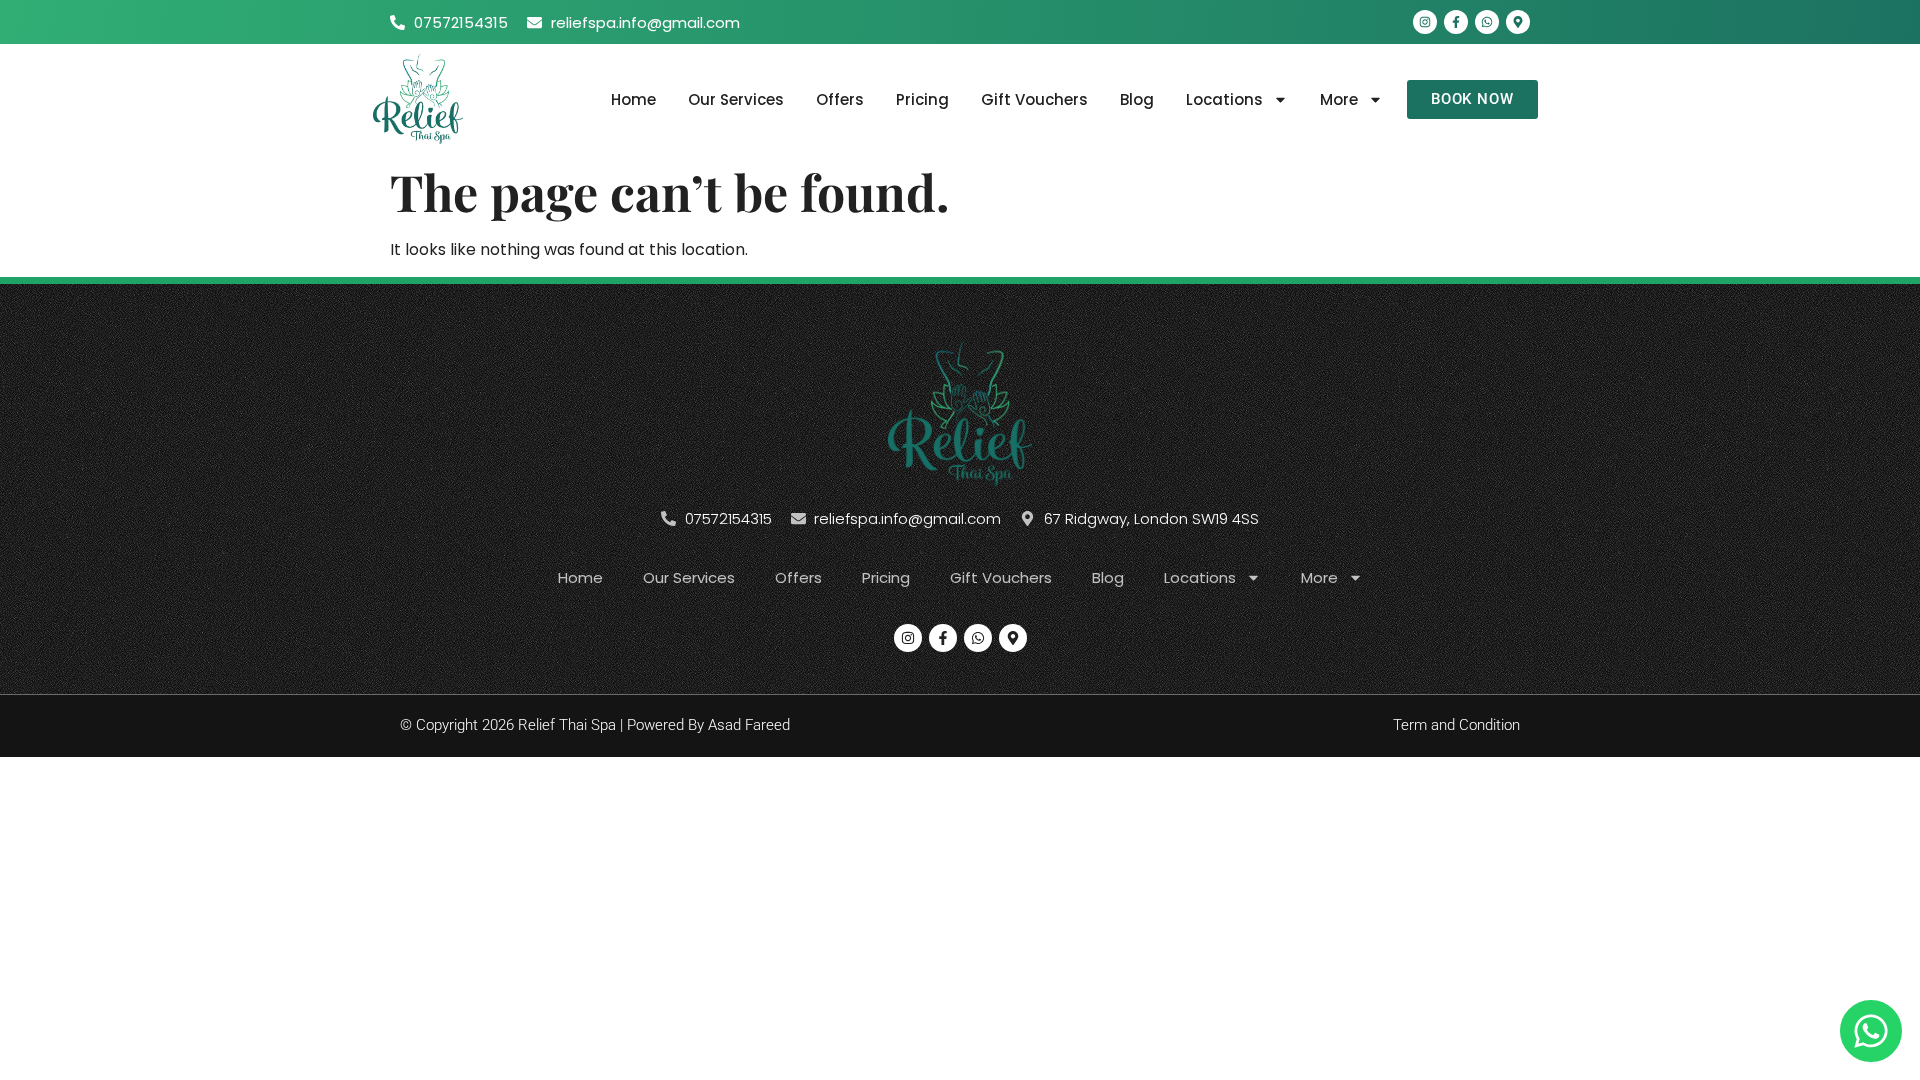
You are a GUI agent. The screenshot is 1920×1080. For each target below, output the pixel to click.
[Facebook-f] (1456, 22)
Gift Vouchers (1034, 99)
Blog (1137, 99)
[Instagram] (1425, 22)
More (1339, 99)
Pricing (922, 99)
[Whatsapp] (1487, 22)
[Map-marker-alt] (1518, 22)
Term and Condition (1456, 725)
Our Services (736, 99)
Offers (840, 99)
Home (633, 99)
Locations (1224, 99)
